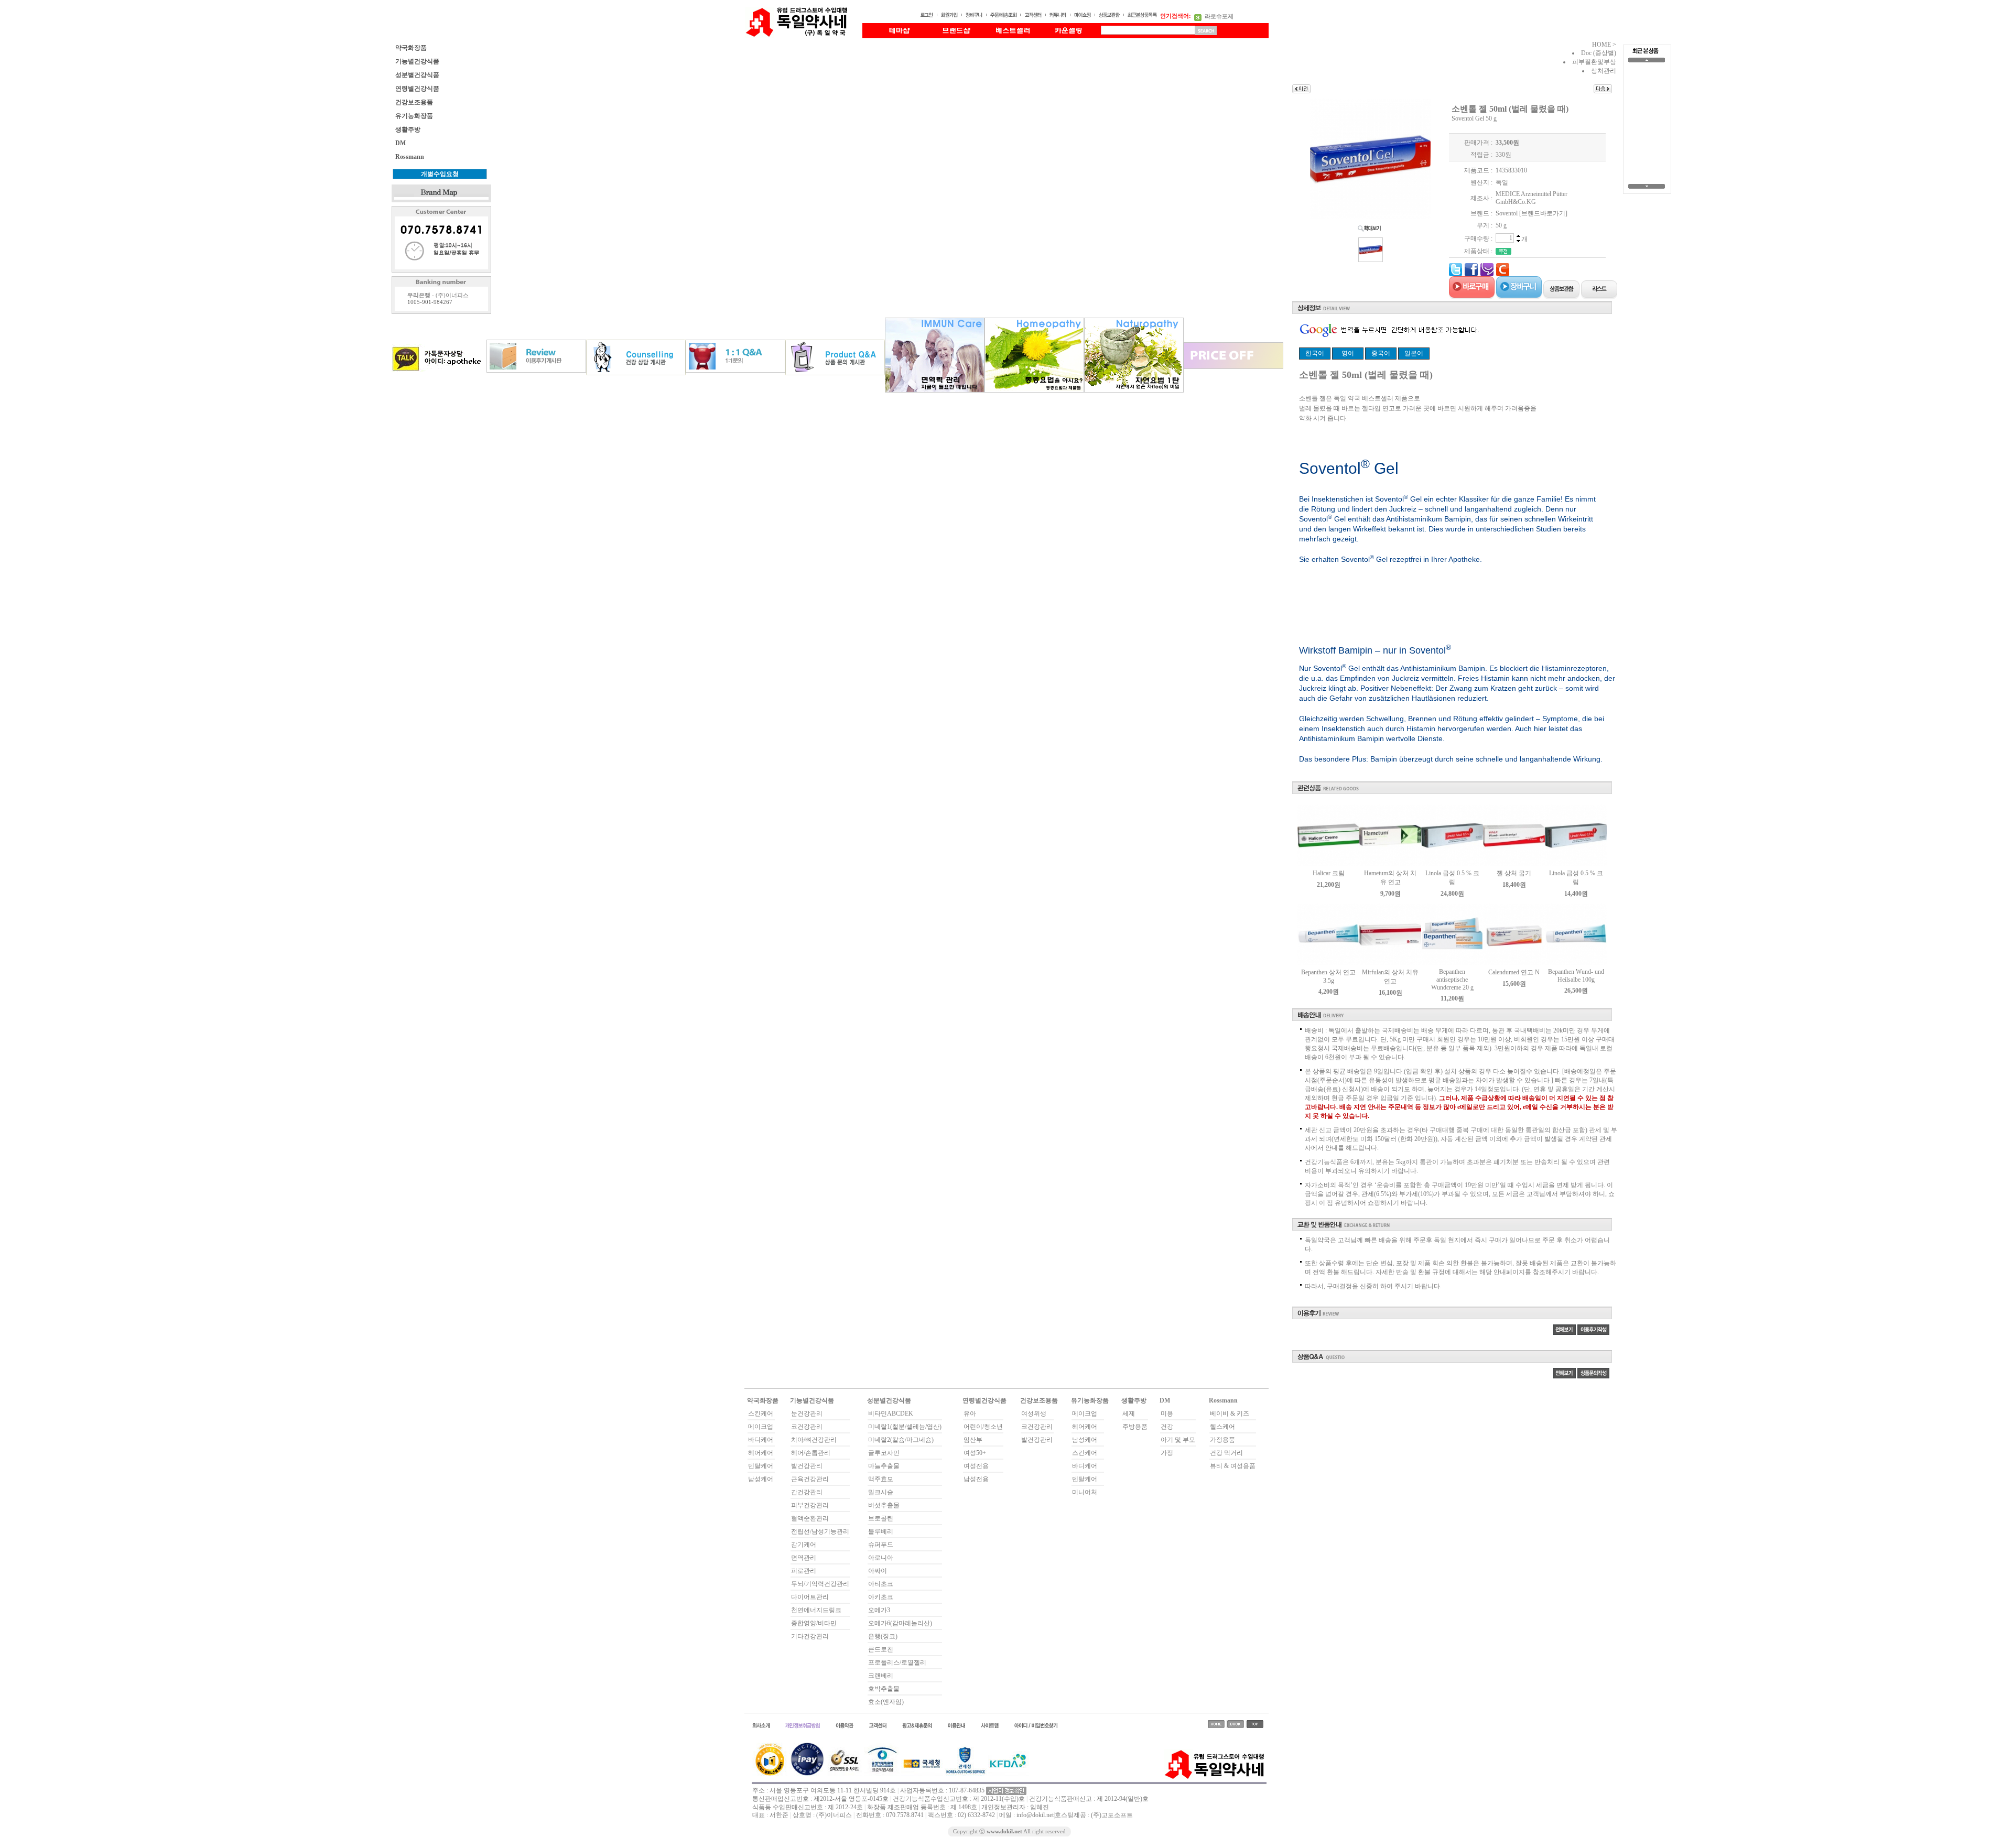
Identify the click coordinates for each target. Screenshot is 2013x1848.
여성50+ (975, 1453)
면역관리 (804, 1558)
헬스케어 (1222, 1427)
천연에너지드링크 (816, 1610)
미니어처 (1085, 1492)
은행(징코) (883, 1636)
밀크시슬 (881, 1492)
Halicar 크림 (1329, 873)
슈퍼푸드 (881, 1545)
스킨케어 (761, 1414)
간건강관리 (807, 1492)
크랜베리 (881, 1676)
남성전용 (976, 1479)
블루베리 (881, 1531)
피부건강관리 (810, 1505)
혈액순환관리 (810, 1518)
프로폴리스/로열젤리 (897, 1662)
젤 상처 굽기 (1514, 873)
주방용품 (1135, 1427)
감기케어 (804, 1545)
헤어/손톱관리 (811, 1453)
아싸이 (878, 1571)
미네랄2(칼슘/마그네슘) (901, 1440)
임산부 (973, 1440)
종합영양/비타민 (814, 1623)
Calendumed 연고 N (1514, 972)
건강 (1167, 1427)
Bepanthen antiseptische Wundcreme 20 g (1452, 980)
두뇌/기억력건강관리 (820, 1584)
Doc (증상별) (1599, 53)
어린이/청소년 (983, 1427)
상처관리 (1604, 71)
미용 (1167, 1414)
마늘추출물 (884, 1466)
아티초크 (881, 1584)
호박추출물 (884, 1689)
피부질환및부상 (1594, 62)
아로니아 (881, 1558)
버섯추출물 (884, 1505)
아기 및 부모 (1178, 1440)
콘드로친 (881, 1649)
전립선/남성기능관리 (820, 1531)
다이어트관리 (810, 1597)
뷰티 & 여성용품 (1233, 1466)
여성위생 (1034, 1414)
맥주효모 (881, 1479)
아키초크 (881, 1597)
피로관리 (804, 1571)
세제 (1129, 1414)
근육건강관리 (810, 1479)
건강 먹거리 (1226, 1453)
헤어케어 (761, 1453)
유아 (970, 1414)
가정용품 (1222, 1440)
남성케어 (761, 1479)
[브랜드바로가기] (1543, 213)
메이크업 (761, 1427)
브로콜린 (881, 1518)
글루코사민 (884, 1453)
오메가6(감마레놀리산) (900, 1623)
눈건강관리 (807, 1414)
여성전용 (976, 1466)
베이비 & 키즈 (1230, 1414)
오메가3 (879, 1610)
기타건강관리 (810, 1636)
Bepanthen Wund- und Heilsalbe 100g (1576, 976)
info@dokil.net (1035, 1815)
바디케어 (761, 1440)
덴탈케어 (761, 1466)
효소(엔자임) (886, 1702)
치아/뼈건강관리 (814, 1440)
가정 (1167, 1453)
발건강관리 (807, 1466)
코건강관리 (807, 1427)
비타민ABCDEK (891, 1414)
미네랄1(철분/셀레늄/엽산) (905, 1427)
